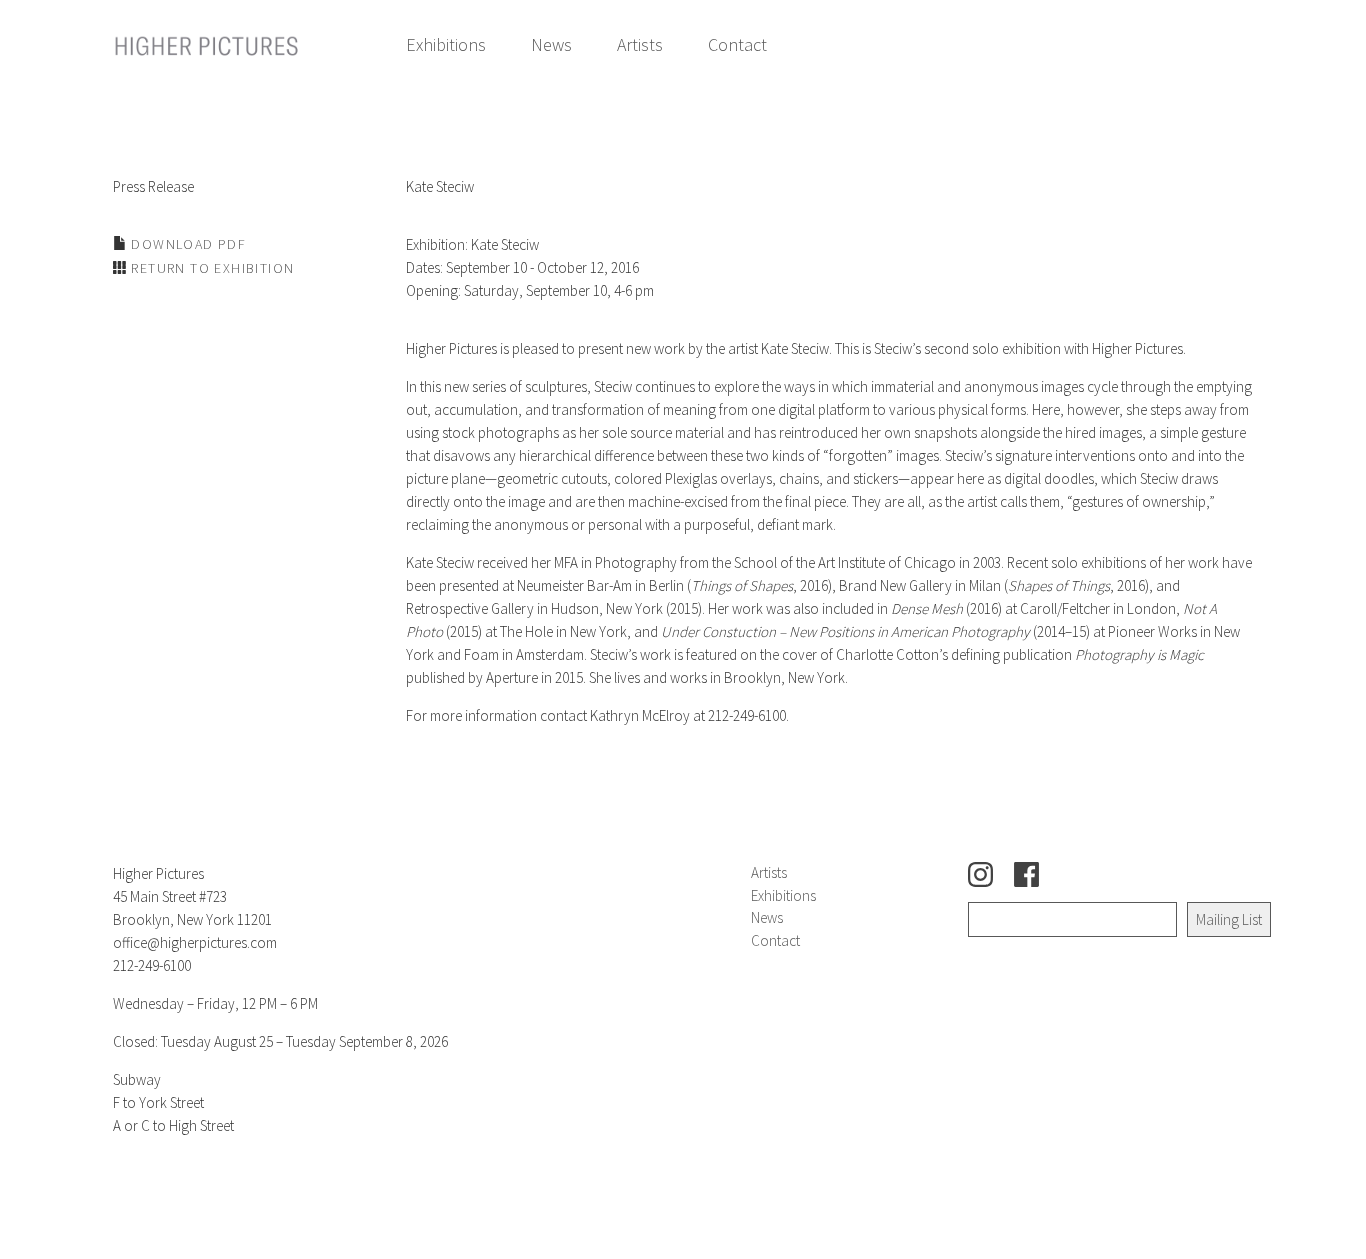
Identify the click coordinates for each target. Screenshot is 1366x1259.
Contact (737, 44)
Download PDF (186, 244)
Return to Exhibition (210, 268)
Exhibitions (446, 44)
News (551, 44)
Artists (640, 44)
